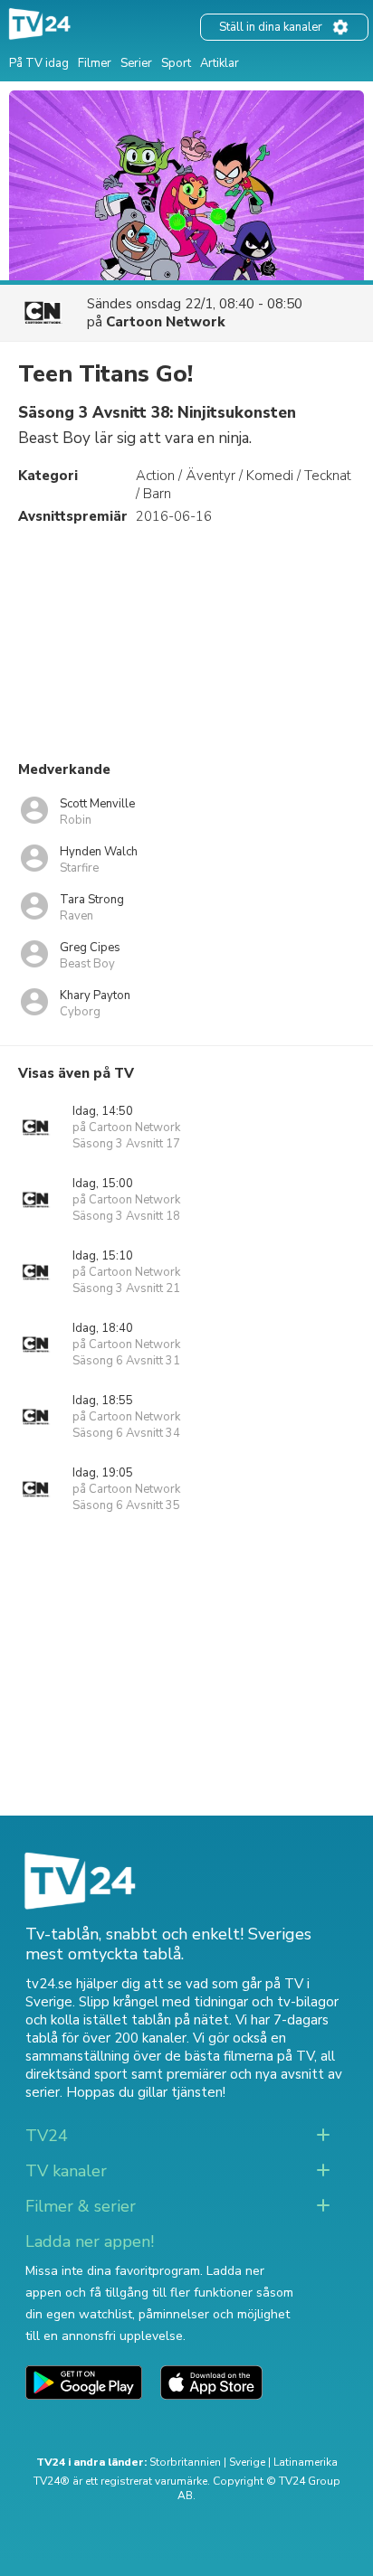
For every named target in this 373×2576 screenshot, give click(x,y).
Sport (176, 63)
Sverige (247, 2462)
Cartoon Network (166, 322)
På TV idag (39, 63)
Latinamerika (306, 2462)
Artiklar (220, 63)
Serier (136, 63)
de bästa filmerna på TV (239, 2056)
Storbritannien (185, 2462)
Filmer (95, 63)
